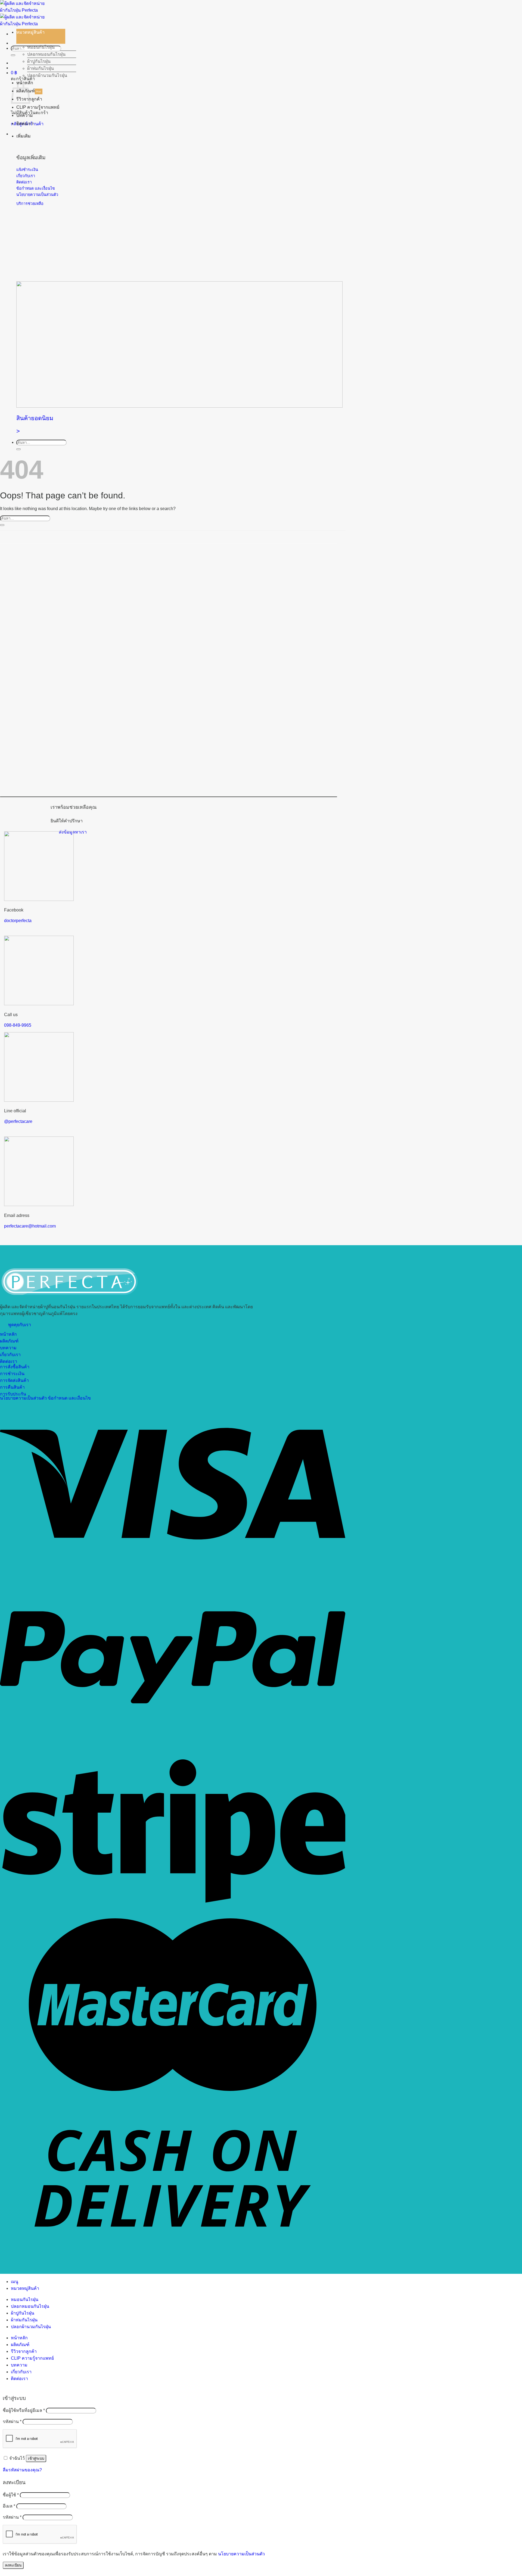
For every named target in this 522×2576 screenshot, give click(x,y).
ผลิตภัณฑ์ (20, 2345)
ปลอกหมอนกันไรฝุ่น (46, 54)
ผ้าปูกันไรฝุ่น (39, 61)
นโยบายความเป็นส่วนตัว (241, 2554)
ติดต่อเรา (25, 124)
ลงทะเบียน (13, 2565)
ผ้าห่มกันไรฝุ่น (41, 68)
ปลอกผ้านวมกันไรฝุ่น (47, 75)
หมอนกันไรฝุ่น (41, 47)
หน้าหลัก (19, 2338)
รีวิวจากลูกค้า (24, 2351)
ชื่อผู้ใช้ (11, 2495)
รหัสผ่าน (12, 2422)
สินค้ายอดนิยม (35, 418)
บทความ (25, 115)
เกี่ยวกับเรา (21, 2372)
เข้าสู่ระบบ (36, 2458)
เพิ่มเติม (24, 136)
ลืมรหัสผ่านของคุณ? (22, 2470)
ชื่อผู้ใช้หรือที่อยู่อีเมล (24, 2410)
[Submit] (13, 55)
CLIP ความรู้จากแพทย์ (38, 107)
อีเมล (9, 2506)
